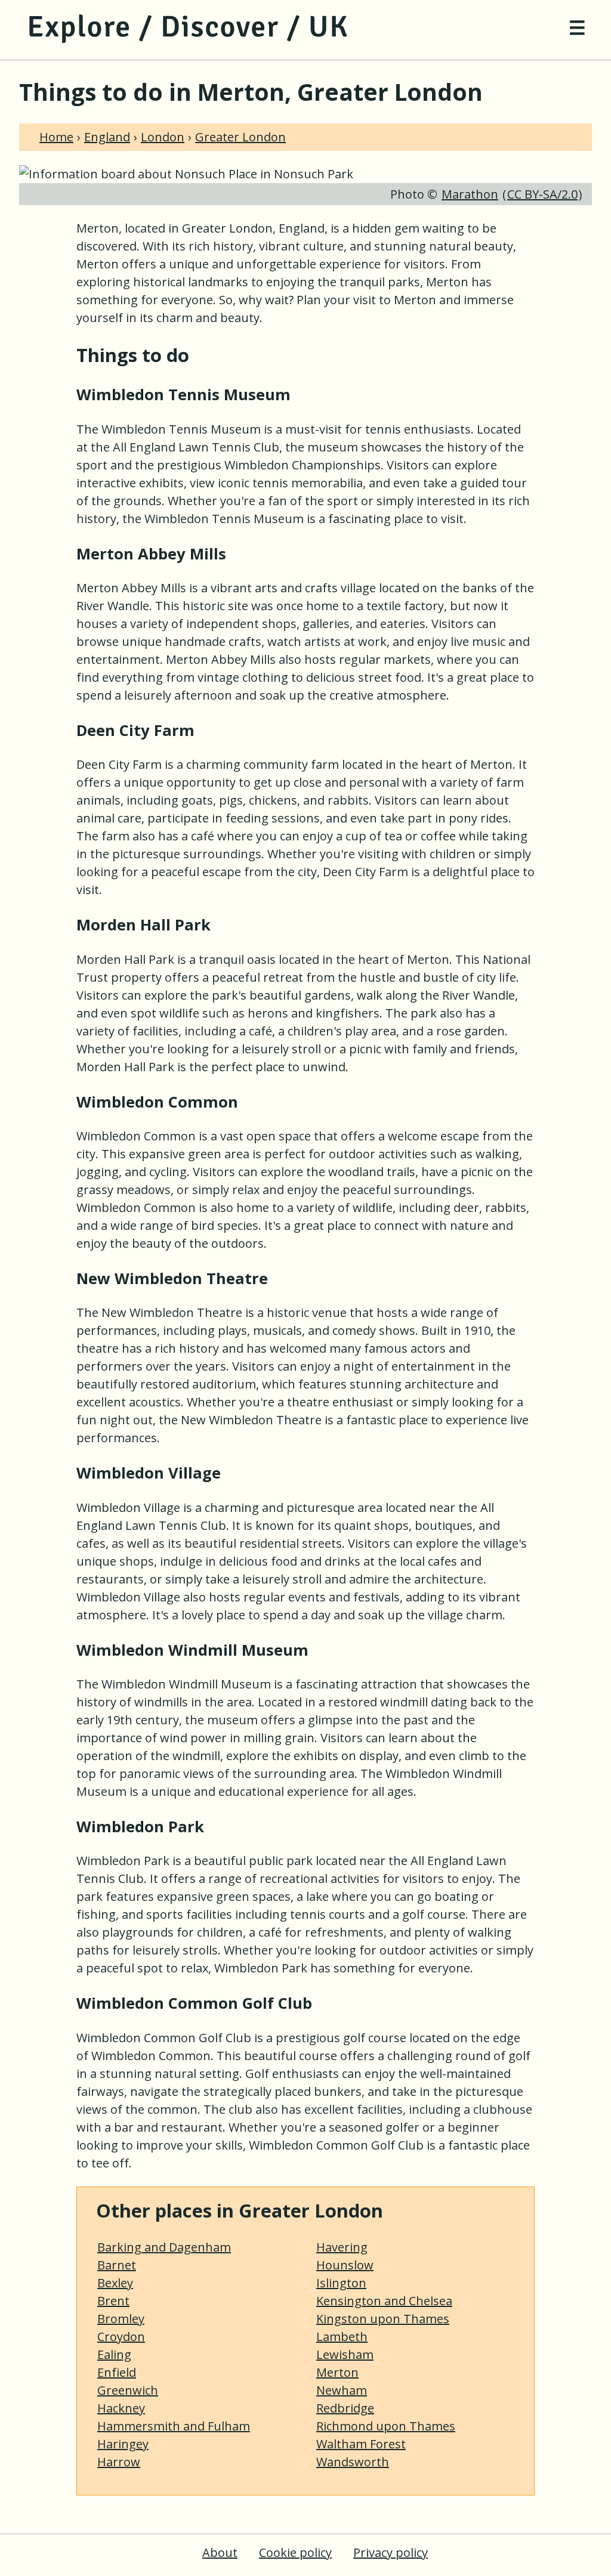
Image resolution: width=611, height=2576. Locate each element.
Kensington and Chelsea (384, 2301)
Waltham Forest (361, 2444)
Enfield (117, 2372)
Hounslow (345, 2265)
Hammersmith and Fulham (174, 2426)
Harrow (119, 2462)
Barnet (117, 2265)
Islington (341, 2283)
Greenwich (128, 2390)
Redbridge (345, 2408)
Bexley (115, 2283)
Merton (337, 2372)
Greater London (240, 137)
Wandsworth (353, 2462)
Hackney (121, 2408)
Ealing (114, 2354)
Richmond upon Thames (386, 2426)
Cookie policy (295, 2552)
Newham (342, 2390)
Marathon (470, 194)
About (220, 2552)
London (163, 137)
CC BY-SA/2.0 (542, 194)
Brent (113, 2301)
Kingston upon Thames (383, 2319)
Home (56, 137)
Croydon (121, 2337)
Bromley (121, 2319)
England (107, 137)
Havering (342, 2247)
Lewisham (345, 2354)
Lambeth (342, 2337)
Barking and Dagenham (164, 2247)
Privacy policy (391, 2552)
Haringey (123, 2444)
